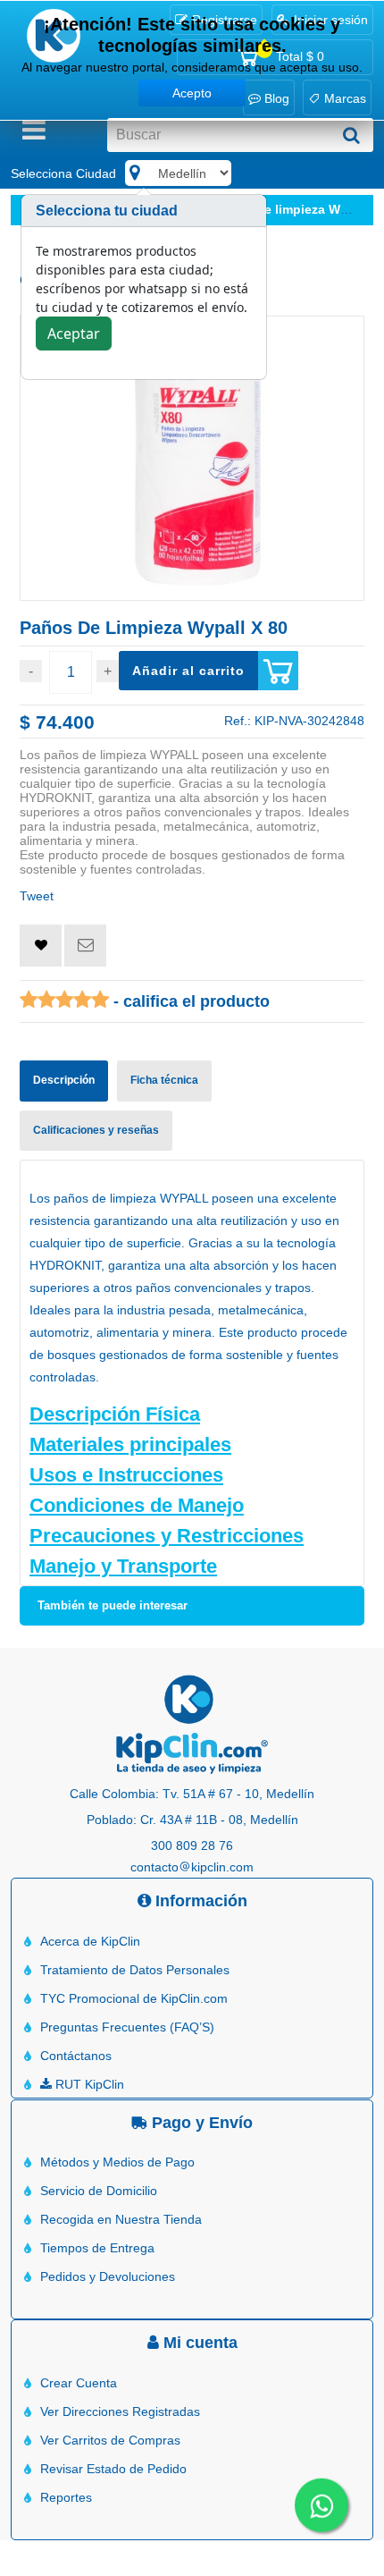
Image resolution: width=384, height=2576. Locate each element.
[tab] (192, 1415)
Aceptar (74, 334)
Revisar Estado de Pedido (113, 2469)
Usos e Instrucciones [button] (126, 1475)
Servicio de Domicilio (99, 2191)
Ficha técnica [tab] (164, 1080)
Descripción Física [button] (115, 1414)
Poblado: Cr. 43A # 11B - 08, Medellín (192, 1820)
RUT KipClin (88, 2084)
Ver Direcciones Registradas (120, 2411)
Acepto (192, 93)
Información (199, 1901)
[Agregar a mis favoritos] (41, 946)
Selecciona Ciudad (63, 173)
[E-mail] (85, 946)
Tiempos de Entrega (97, 2248)
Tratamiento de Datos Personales (135, 1970)
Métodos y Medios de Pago (117, 2162)
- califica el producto (189, 1001)
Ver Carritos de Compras (110, 2440)
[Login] (41, 945)
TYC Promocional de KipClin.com (134, 1998)
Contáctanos (76, 2056)
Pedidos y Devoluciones (108, 2276)
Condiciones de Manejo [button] (137, 1505)
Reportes (66, 2497)
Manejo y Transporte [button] (123, 1566)
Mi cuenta (198, 2343)
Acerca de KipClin (90, 1941)
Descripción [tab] (64, 1080)
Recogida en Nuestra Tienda (121, 2219)
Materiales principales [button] (130, 1444)
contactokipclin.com (192, 1867)
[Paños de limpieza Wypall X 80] (192, 459)
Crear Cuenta (79, 2383)
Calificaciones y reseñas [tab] (96, 1130)
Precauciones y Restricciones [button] (167, 1536)
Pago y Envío (200, 2123)
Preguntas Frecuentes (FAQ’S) (127, 2027)
